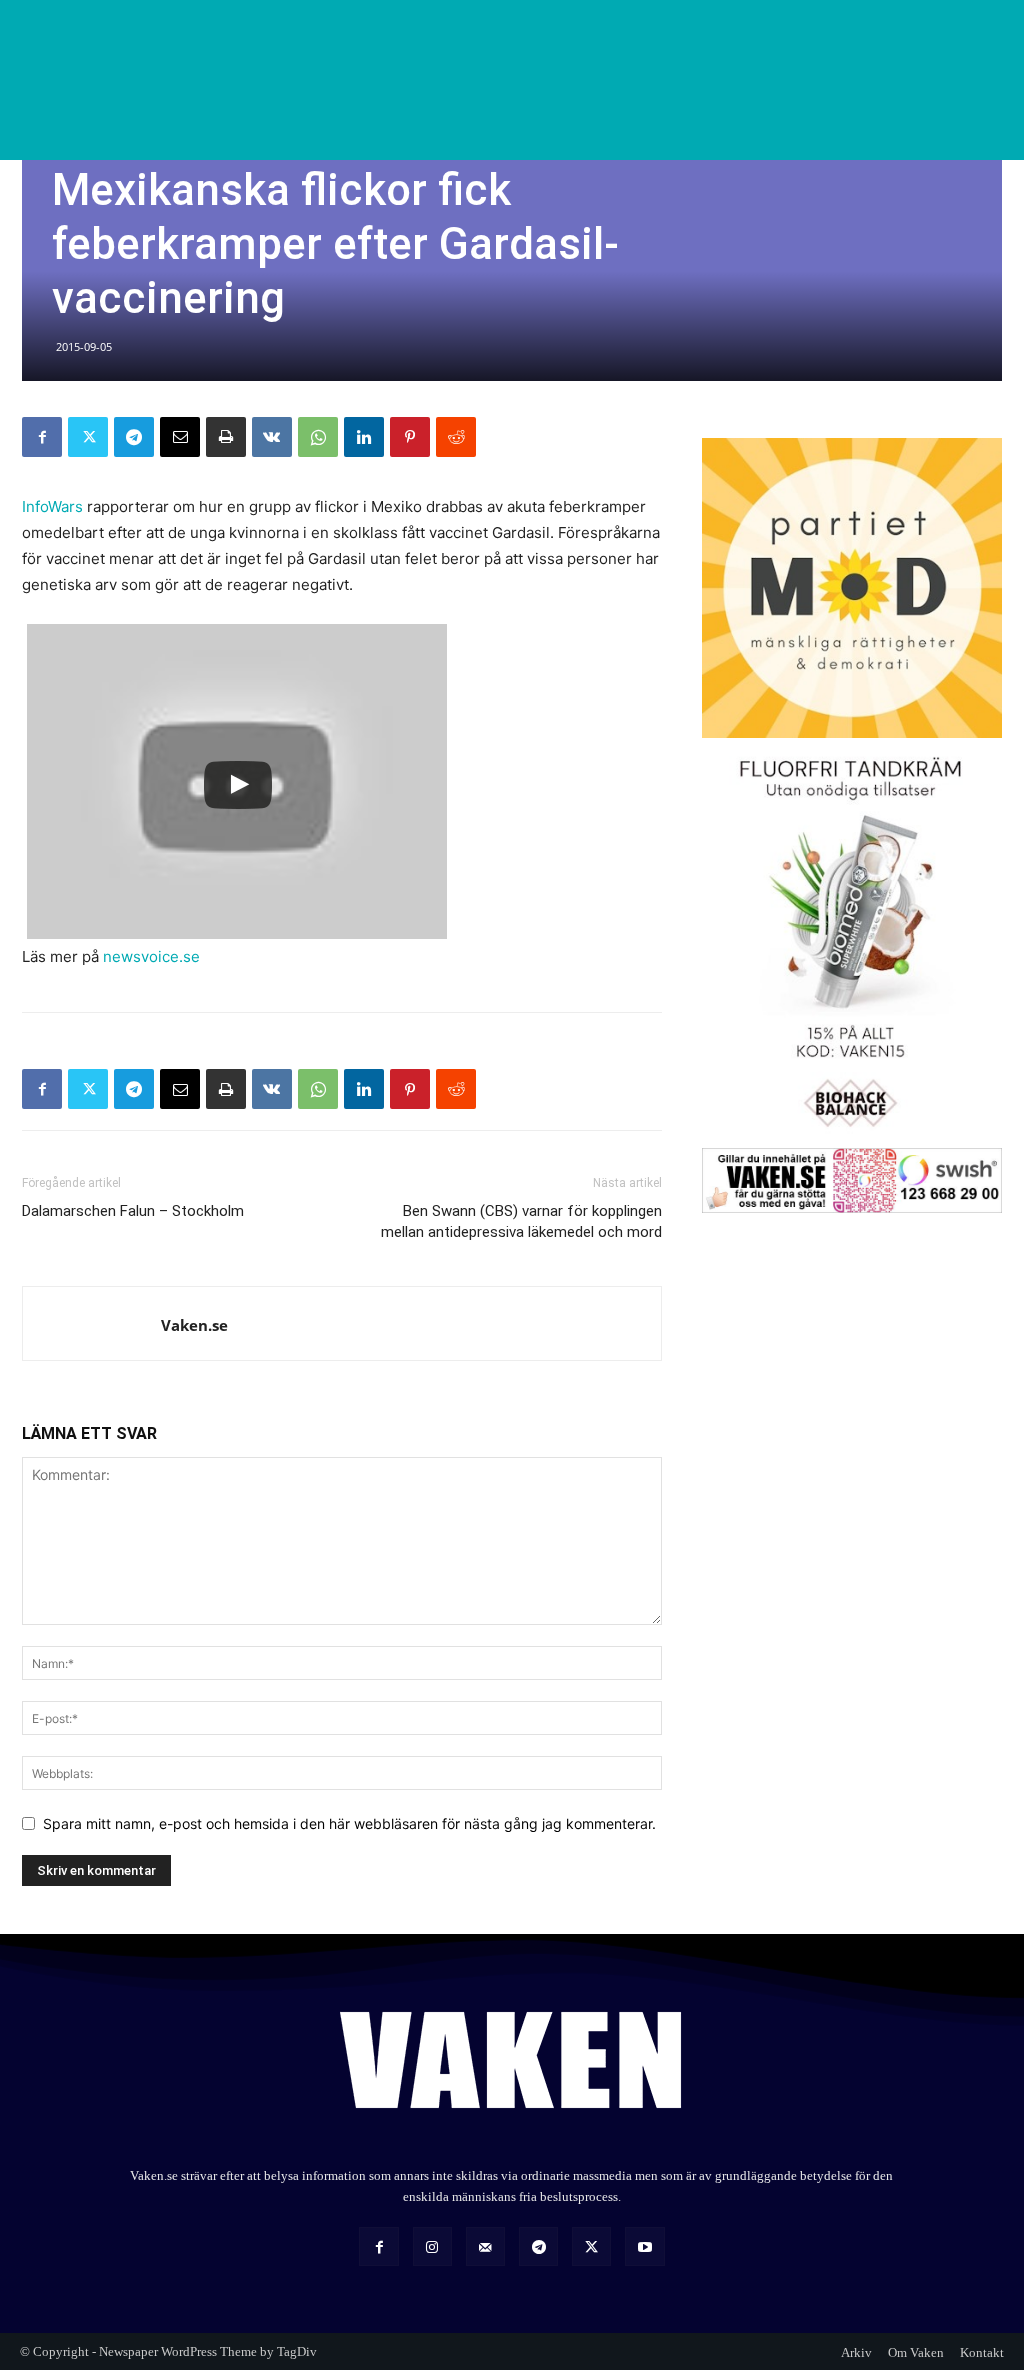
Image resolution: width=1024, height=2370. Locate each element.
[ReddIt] (456, 437)
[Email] (180, 437)
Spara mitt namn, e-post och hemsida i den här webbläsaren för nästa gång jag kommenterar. (349, 1823)
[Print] (226, 437)
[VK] (272, 437)
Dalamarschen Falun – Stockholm (133, 1211)
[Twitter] (88, 437)
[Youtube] (644, 2246)
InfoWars (52, 506)
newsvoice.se (151, 956)
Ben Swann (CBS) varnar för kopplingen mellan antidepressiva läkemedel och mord (521, 1221)
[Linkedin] (364, 437)
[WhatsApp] (318, 437)
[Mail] (485, 2246)
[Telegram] (134, 437)
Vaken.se (194, 1325)
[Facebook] (42, 437)
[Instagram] (432, 2246)
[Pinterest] (410, 437)
